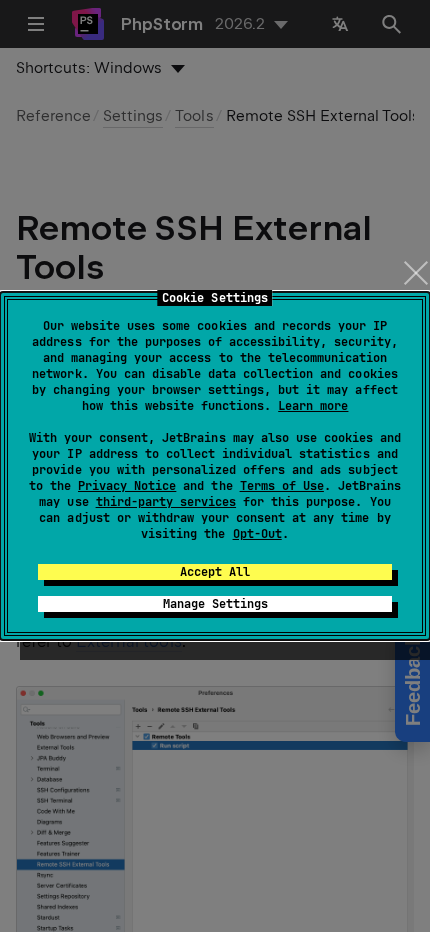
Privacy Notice (127, 486)
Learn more (313, 406)
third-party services (166, 502)
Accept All (215, 572)
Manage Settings (215, 604)
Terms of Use (282, 486)
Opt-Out (257, 534)
